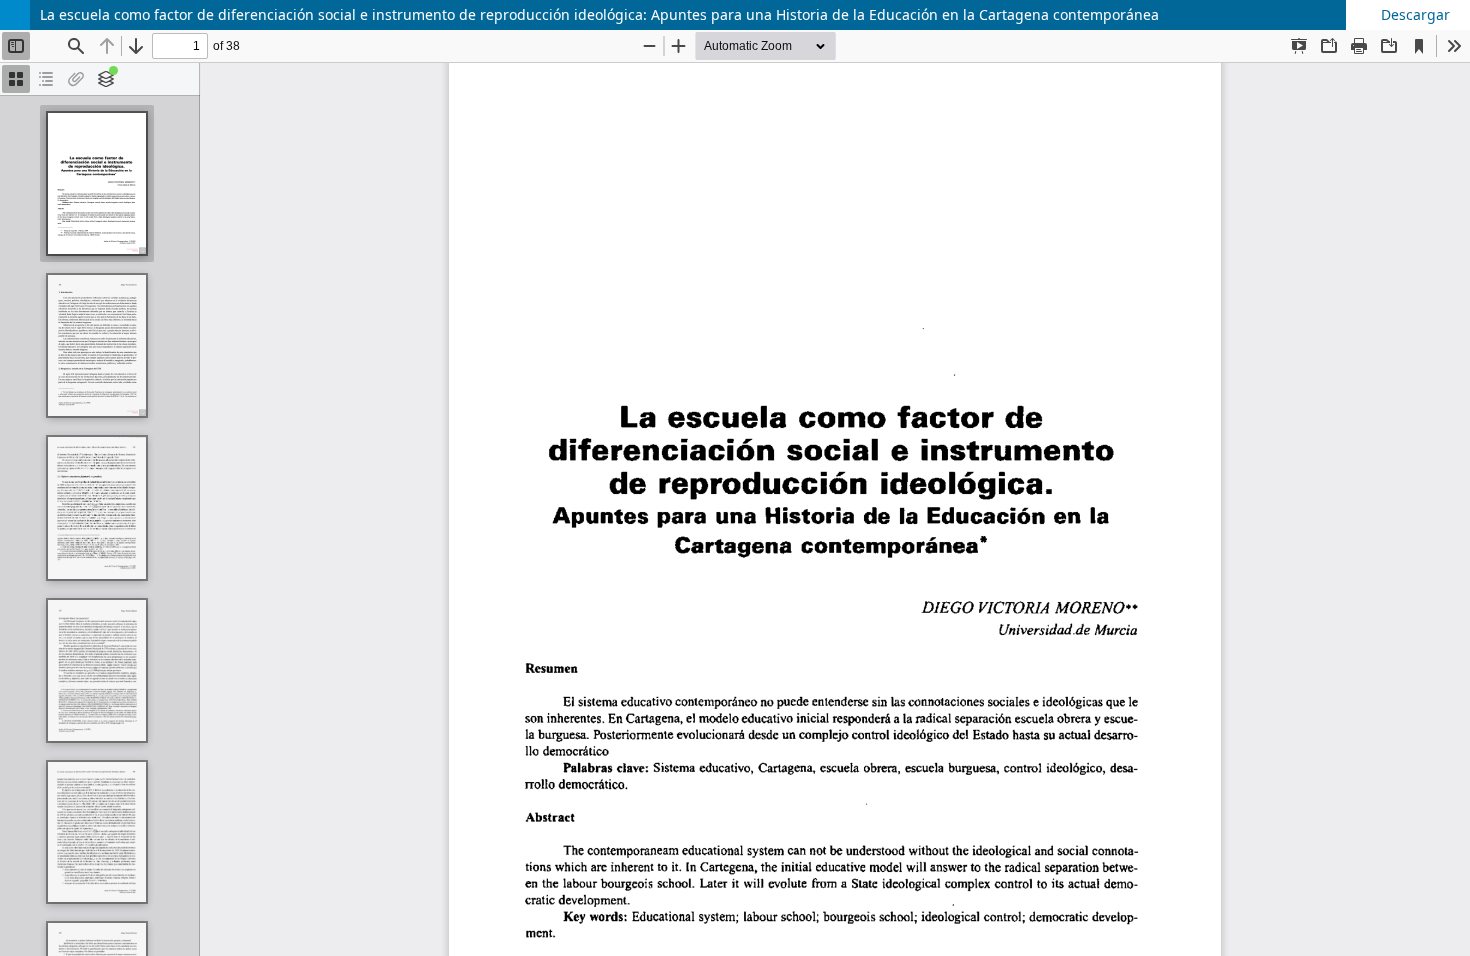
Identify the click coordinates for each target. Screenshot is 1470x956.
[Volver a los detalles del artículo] (15, 15)
